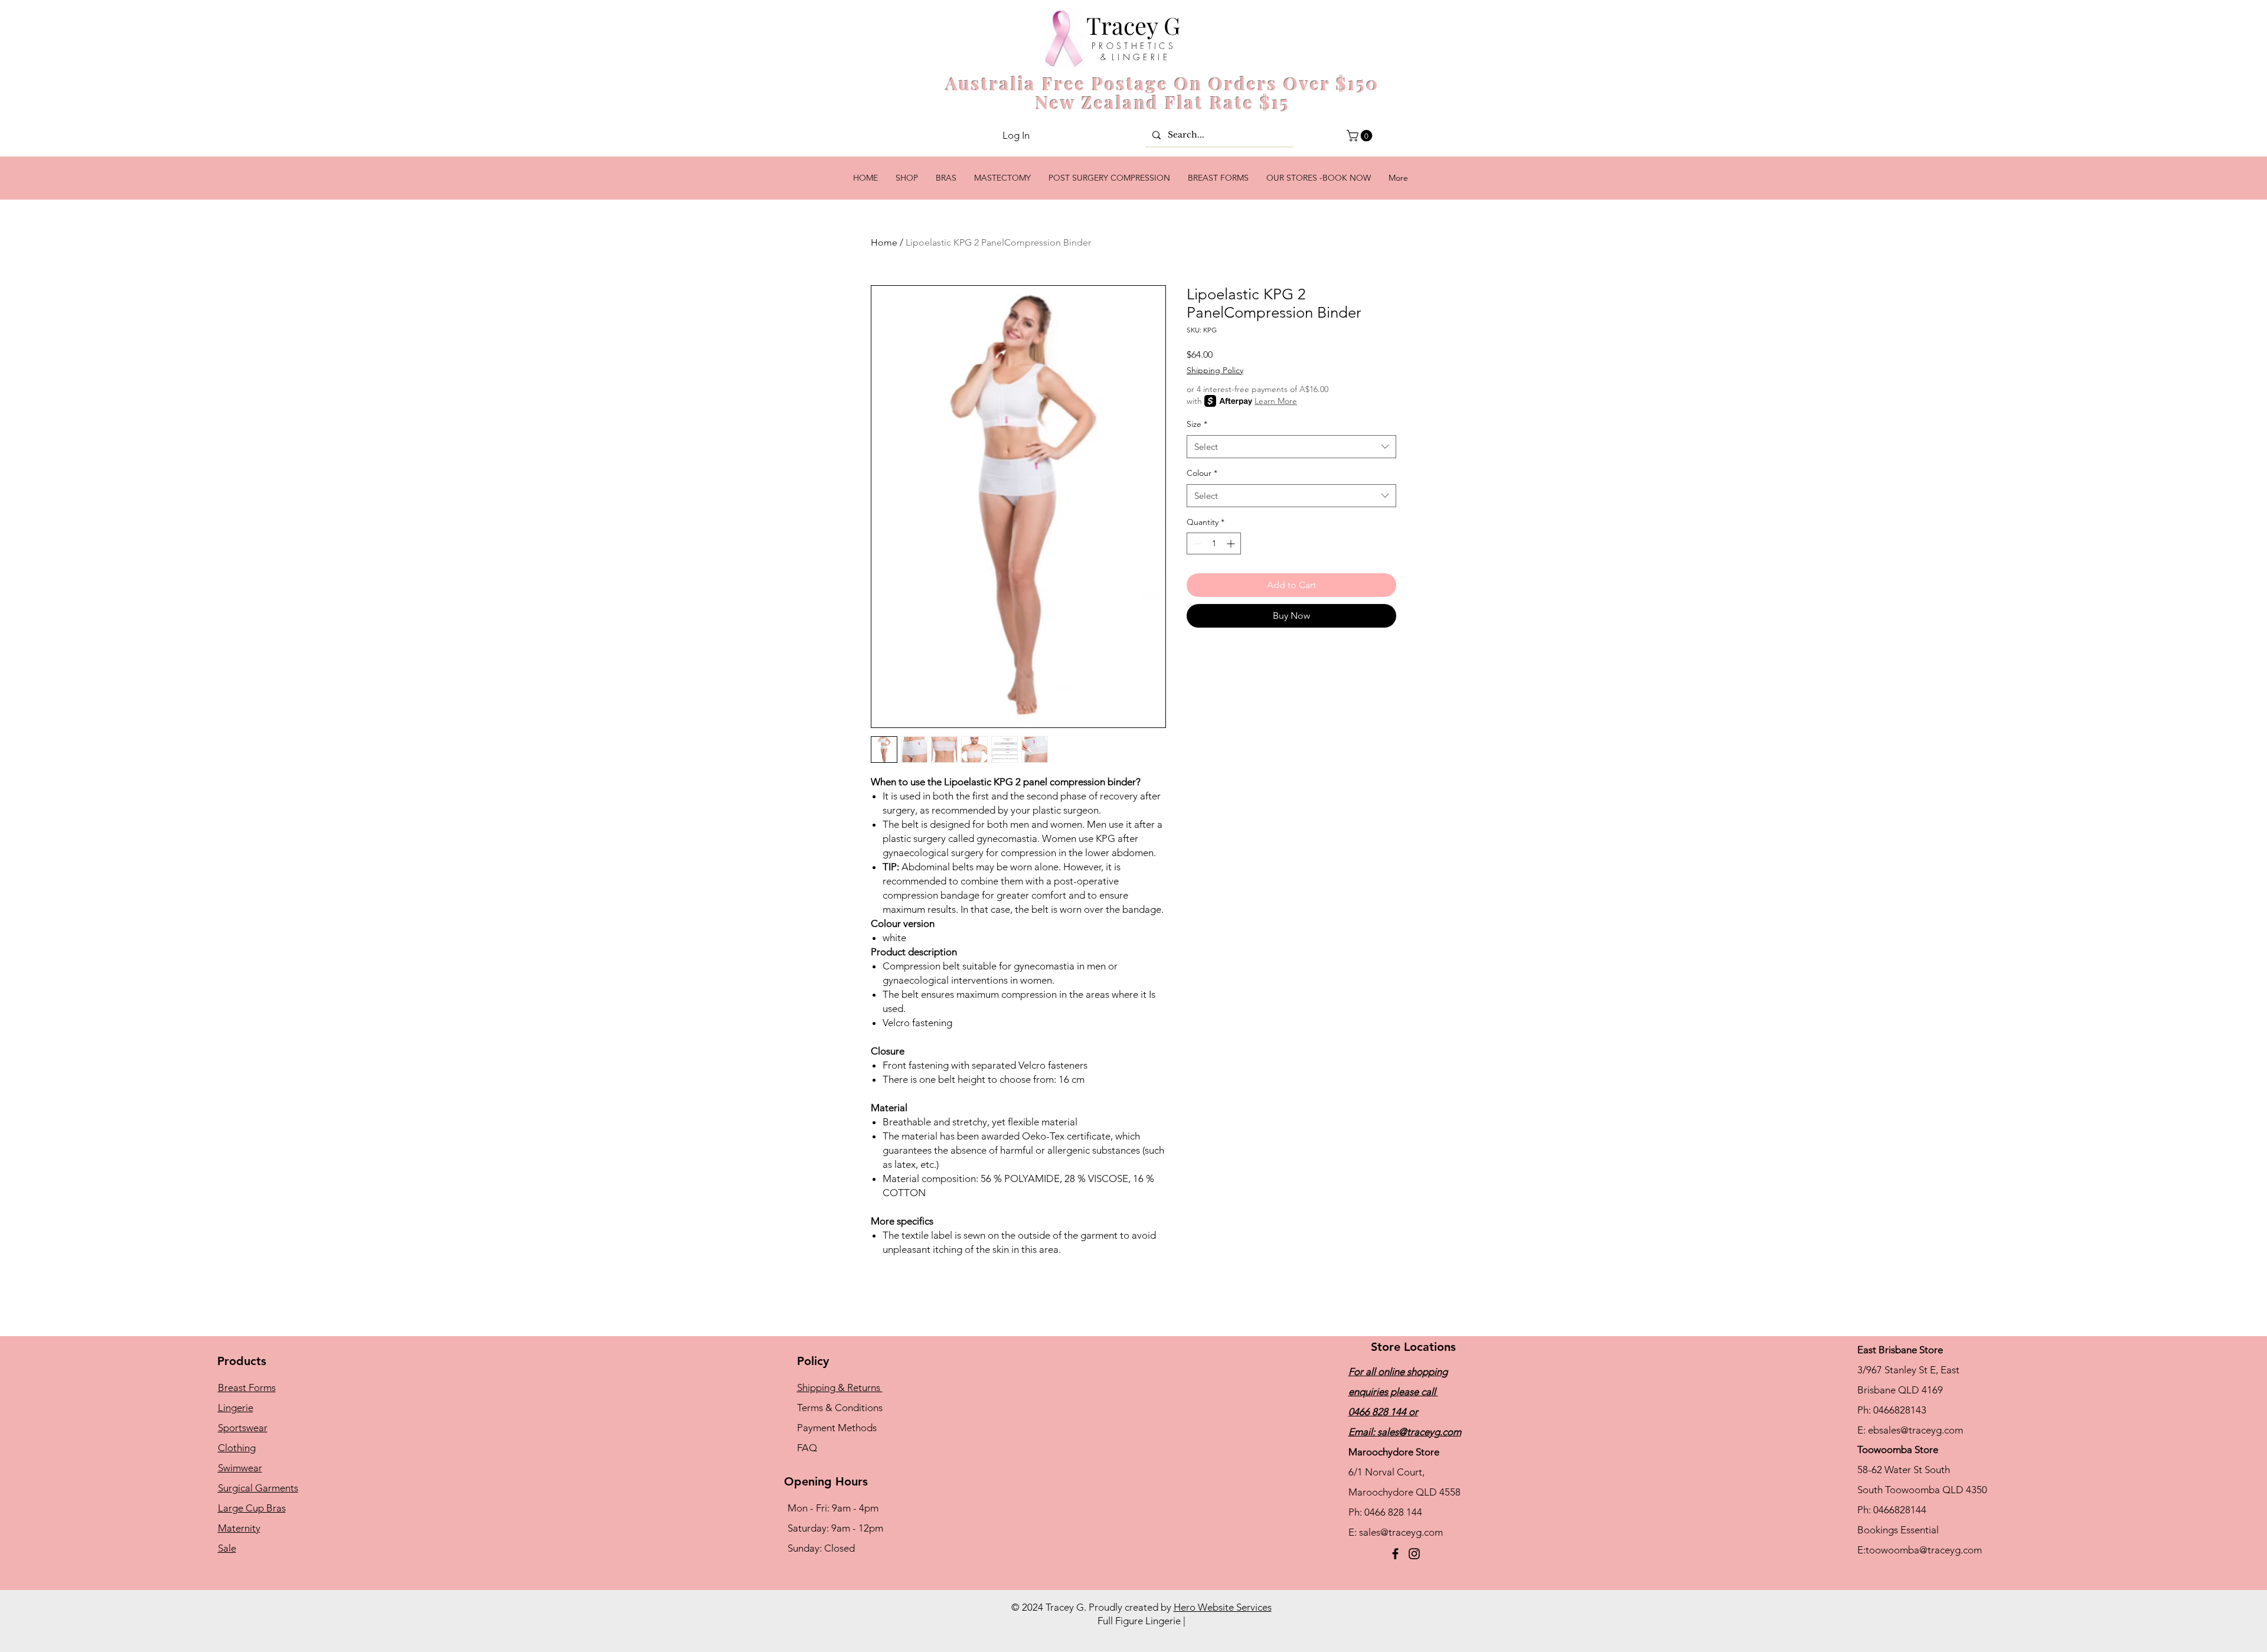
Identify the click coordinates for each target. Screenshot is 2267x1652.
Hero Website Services (1223, 1607)
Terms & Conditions (840, 1408)
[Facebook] (1395, 1554)
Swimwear (240, 1468)
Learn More (1276, 401)
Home (884, 242)
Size (1197, 424)
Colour (1202, 473)
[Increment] (1232, 543)
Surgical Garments (258, 1488)
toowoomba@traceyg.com (1924, 1550)
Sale (227, 1548)
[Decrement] (1196, 543)
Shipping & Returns (840, 1387)
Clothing (237, 1448)
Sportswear (243, 1428)
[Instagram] (1414, 1554)
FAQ (807, 1448)
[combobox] (1291, 447)
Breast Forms (247, 1387)
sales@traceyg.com (1419, 1432)
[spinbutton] (1214, 543)
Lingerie (236, 1408)
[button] (1361, 136)
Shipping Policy (1215, 370)
